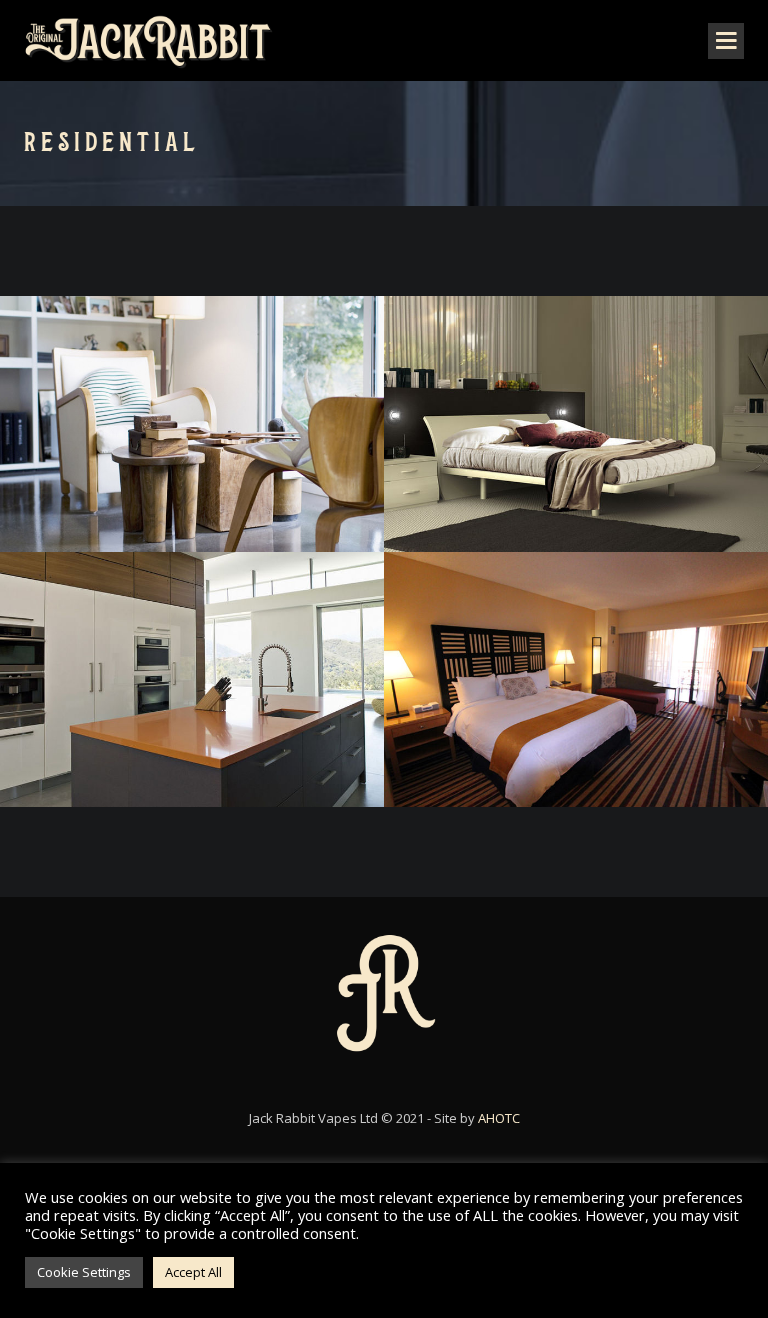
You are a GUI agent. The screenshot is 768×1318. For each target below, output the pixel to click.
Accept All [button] (193, 1272)
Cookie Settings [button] (84, 1272)
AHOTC (499, 1118)
